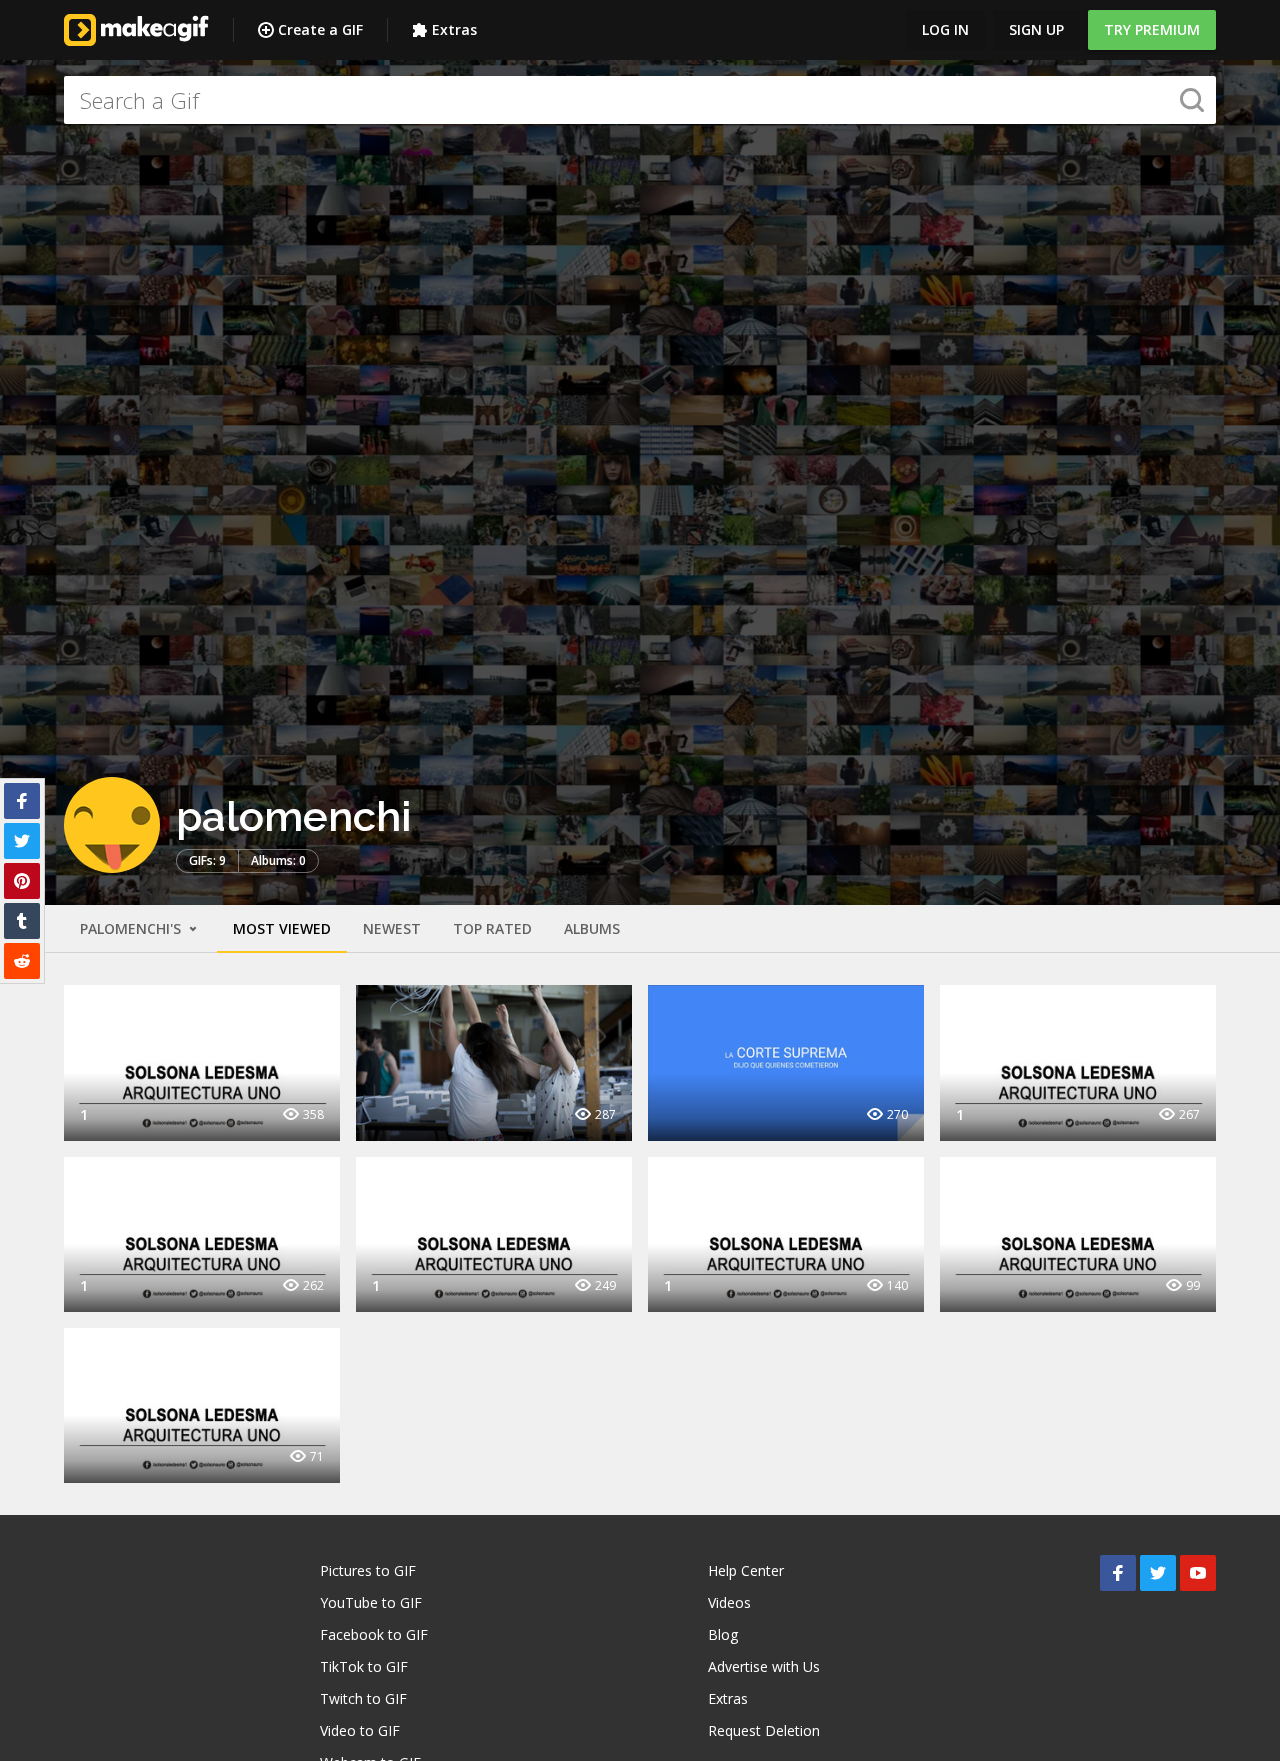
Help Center (746, 1570)
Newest (392, 928)
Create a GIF (320, 29)
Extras (454, 29)
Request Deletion (764, 1730)
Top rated (492, 928)
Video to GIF (360, 1730)
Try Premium (1152, 29)
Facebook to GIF (374, 1634)
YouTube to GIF (371, 1602)
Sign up (1036, 29)
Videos (729, 1602)
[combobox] (640, 100)
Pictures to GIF (368, 1570)
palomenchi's (132, 928)
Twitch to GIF (363, 1698)
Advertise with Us (764, 1666)
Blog (723, 1634)
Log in (945, 29)
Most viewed (282, 928)
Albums (592, 928)
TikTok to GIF (364, 1666)
